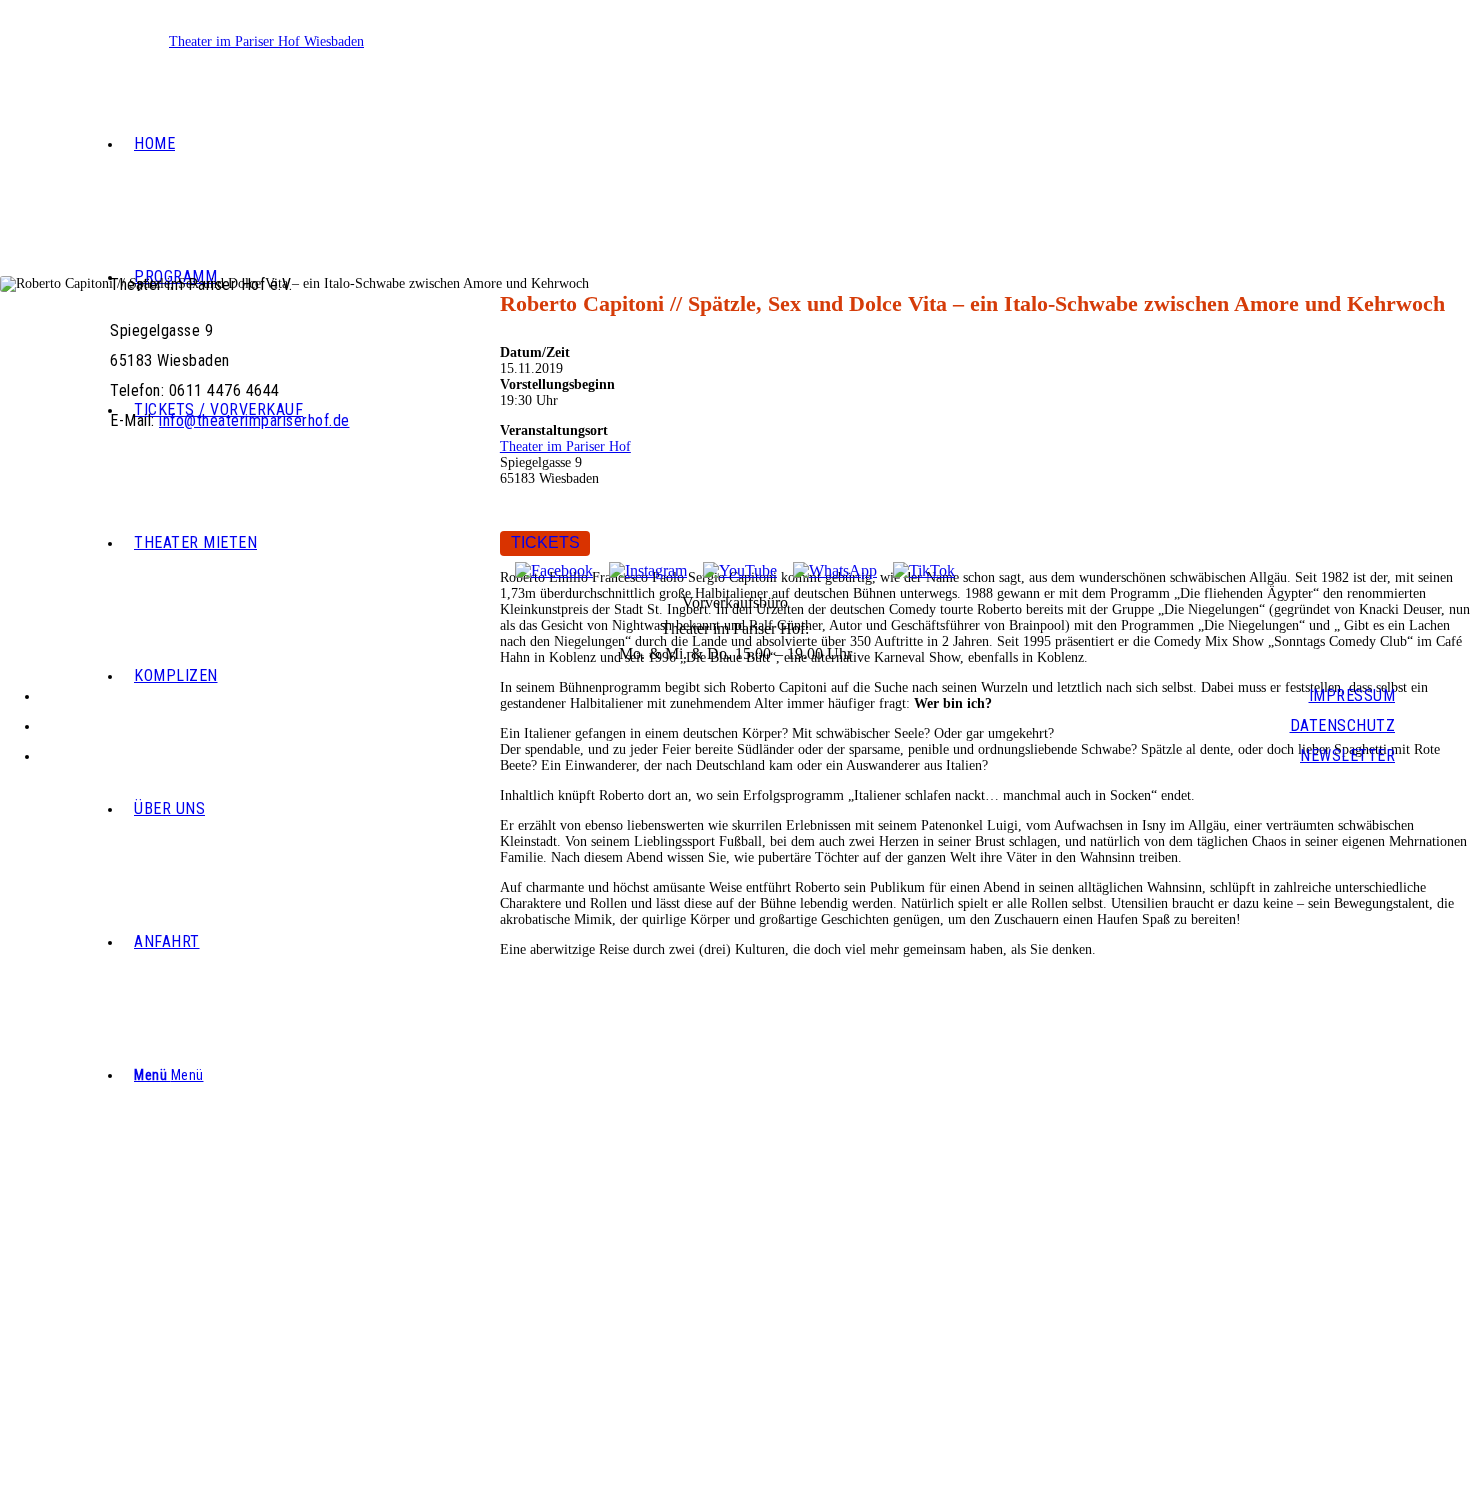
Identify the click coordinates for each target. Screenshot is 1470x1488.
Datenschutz (1343, 725)
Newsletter (1347, 755)
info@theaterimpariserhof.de (735, 47)
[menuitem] (756, 144)
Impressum (1352, 695)
